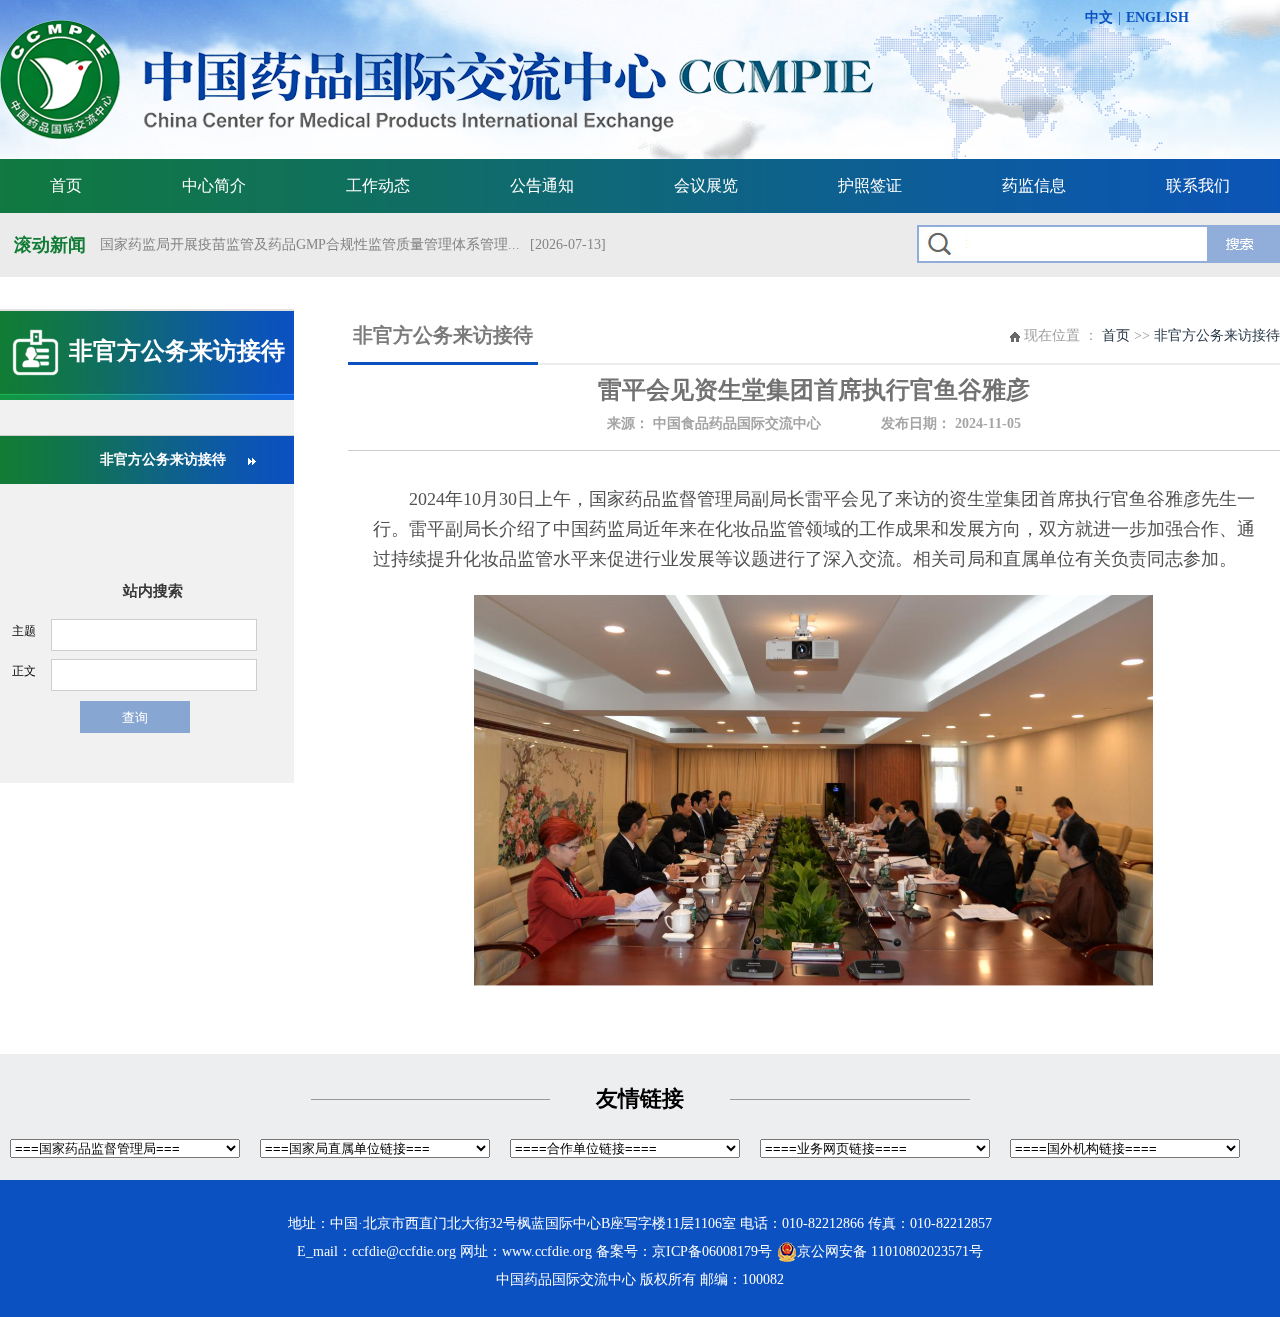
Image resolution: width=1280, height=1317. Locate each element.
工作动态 (378, 185)
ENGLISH (1157, 17)
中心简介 (214, 185)
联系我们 (1198, 185)
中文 (1099, 17)
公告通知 (542, 185)
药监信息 (1034, 185)
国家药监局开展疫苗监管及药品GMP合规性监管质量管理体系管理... (310, 244)
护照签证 (870, 185)
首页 (66, 185)
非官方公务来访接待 (163, 459)
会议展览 (706, 185)
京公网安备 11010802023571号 (890, 1251)
